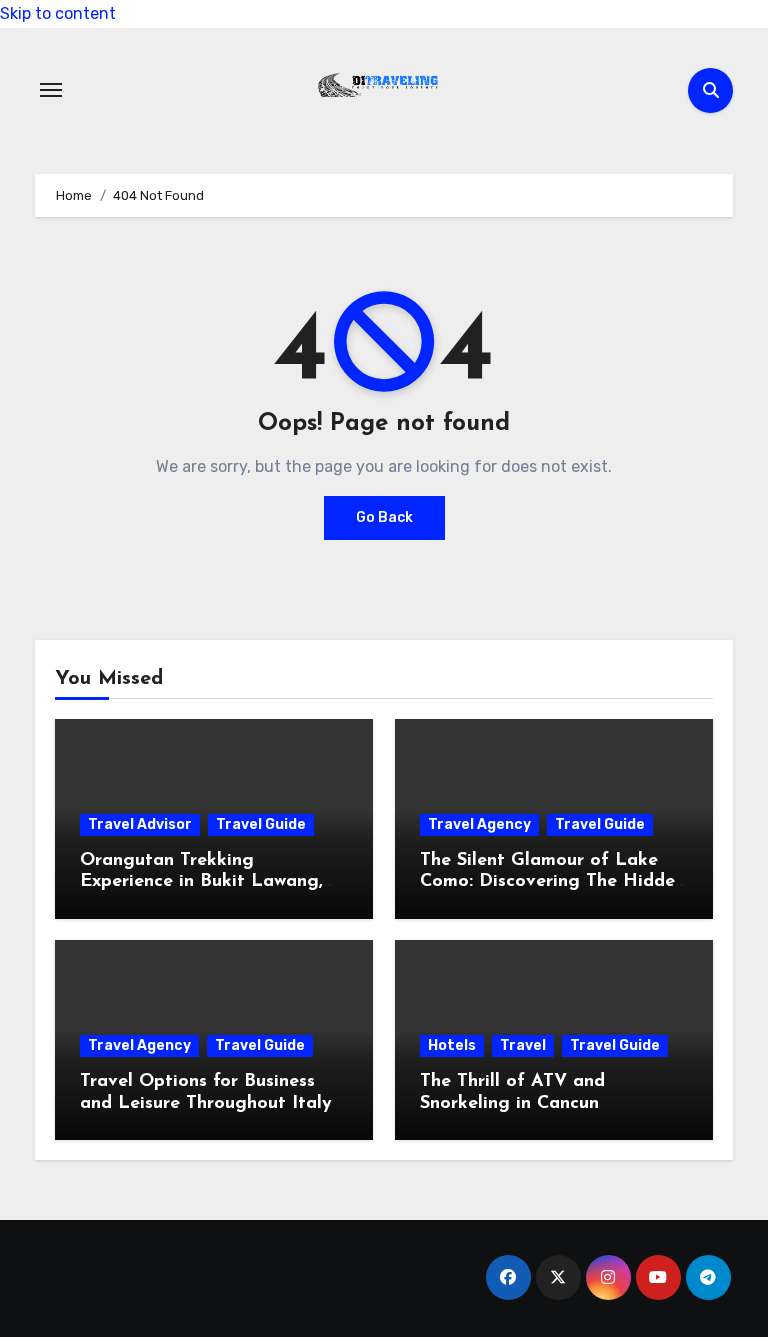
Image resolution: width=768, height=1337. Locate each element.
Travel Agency (479, 824)
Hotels (452, 1045)
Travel (523, 1045)
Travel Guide (261, 824)
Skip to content (58, 13)
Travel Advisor (140, 824)
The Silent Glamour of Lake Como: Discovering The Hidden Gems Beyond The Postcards (552, 882)
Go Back (384, 517)
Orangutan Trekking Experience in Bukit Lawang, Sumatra (201, 882)
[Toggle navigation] (51, 90)
